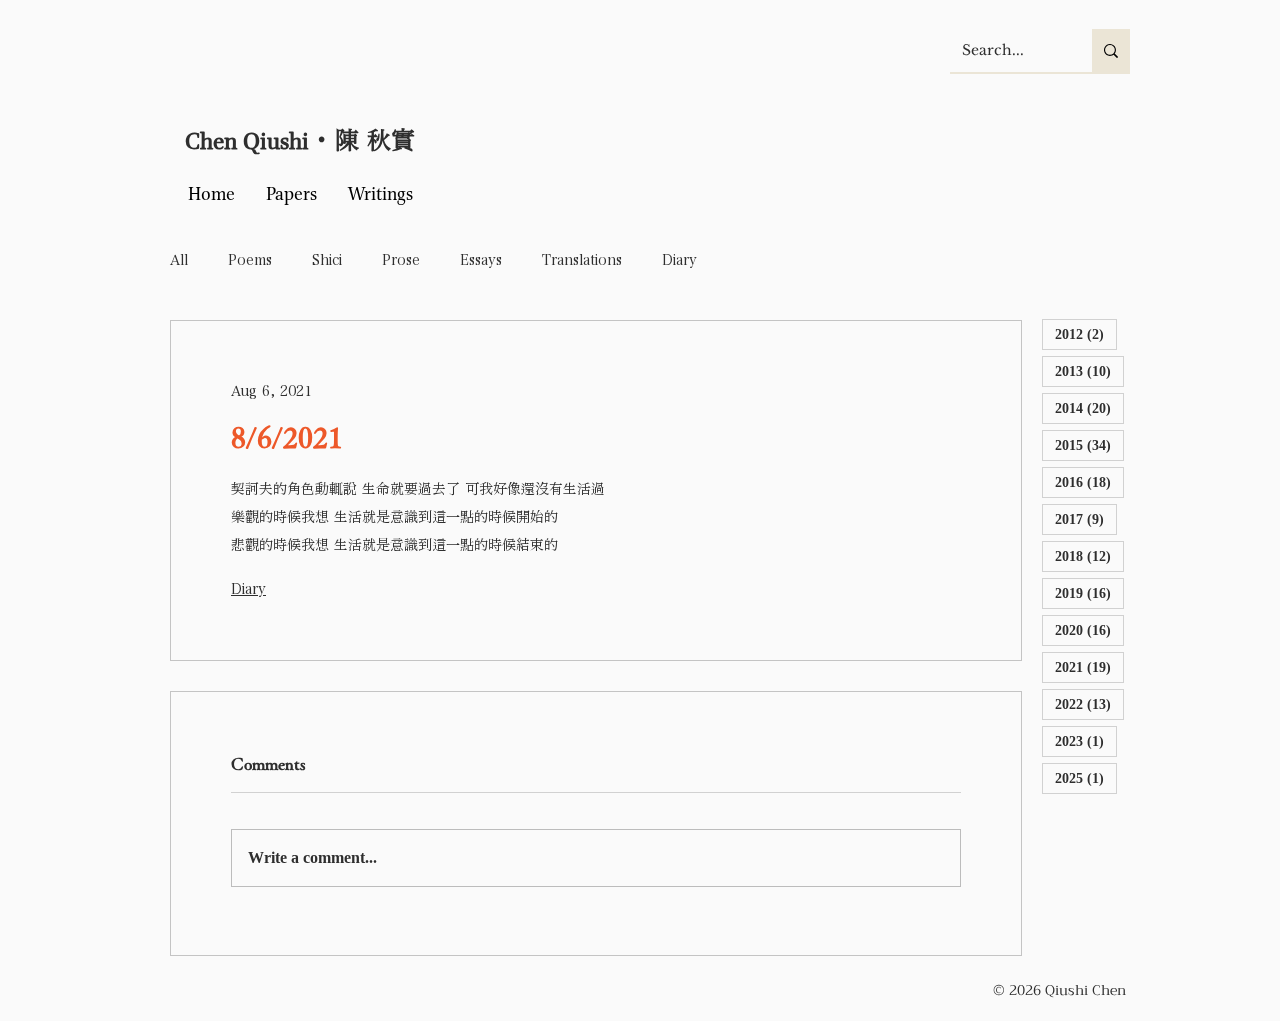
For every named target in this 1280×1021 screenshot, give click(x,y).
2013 (1089, 371)
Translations (582, 260)
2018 (1089, 556)
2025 (1086, 778)
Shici (327, 260)
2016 (1089, 482)
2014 (1089, 408)
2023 (1086, 741)
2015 (1089, 445)
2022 (1089, 704)
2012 (1086, 334)
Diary (679, 260)
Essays (481, 260)
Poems (250, 260)
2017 (1086, 519)
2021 (1089, 667)
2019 (1089, 593)
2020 (1089, 630)
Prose (401, 260)
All (179, 260)
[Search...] (1111, 50)
